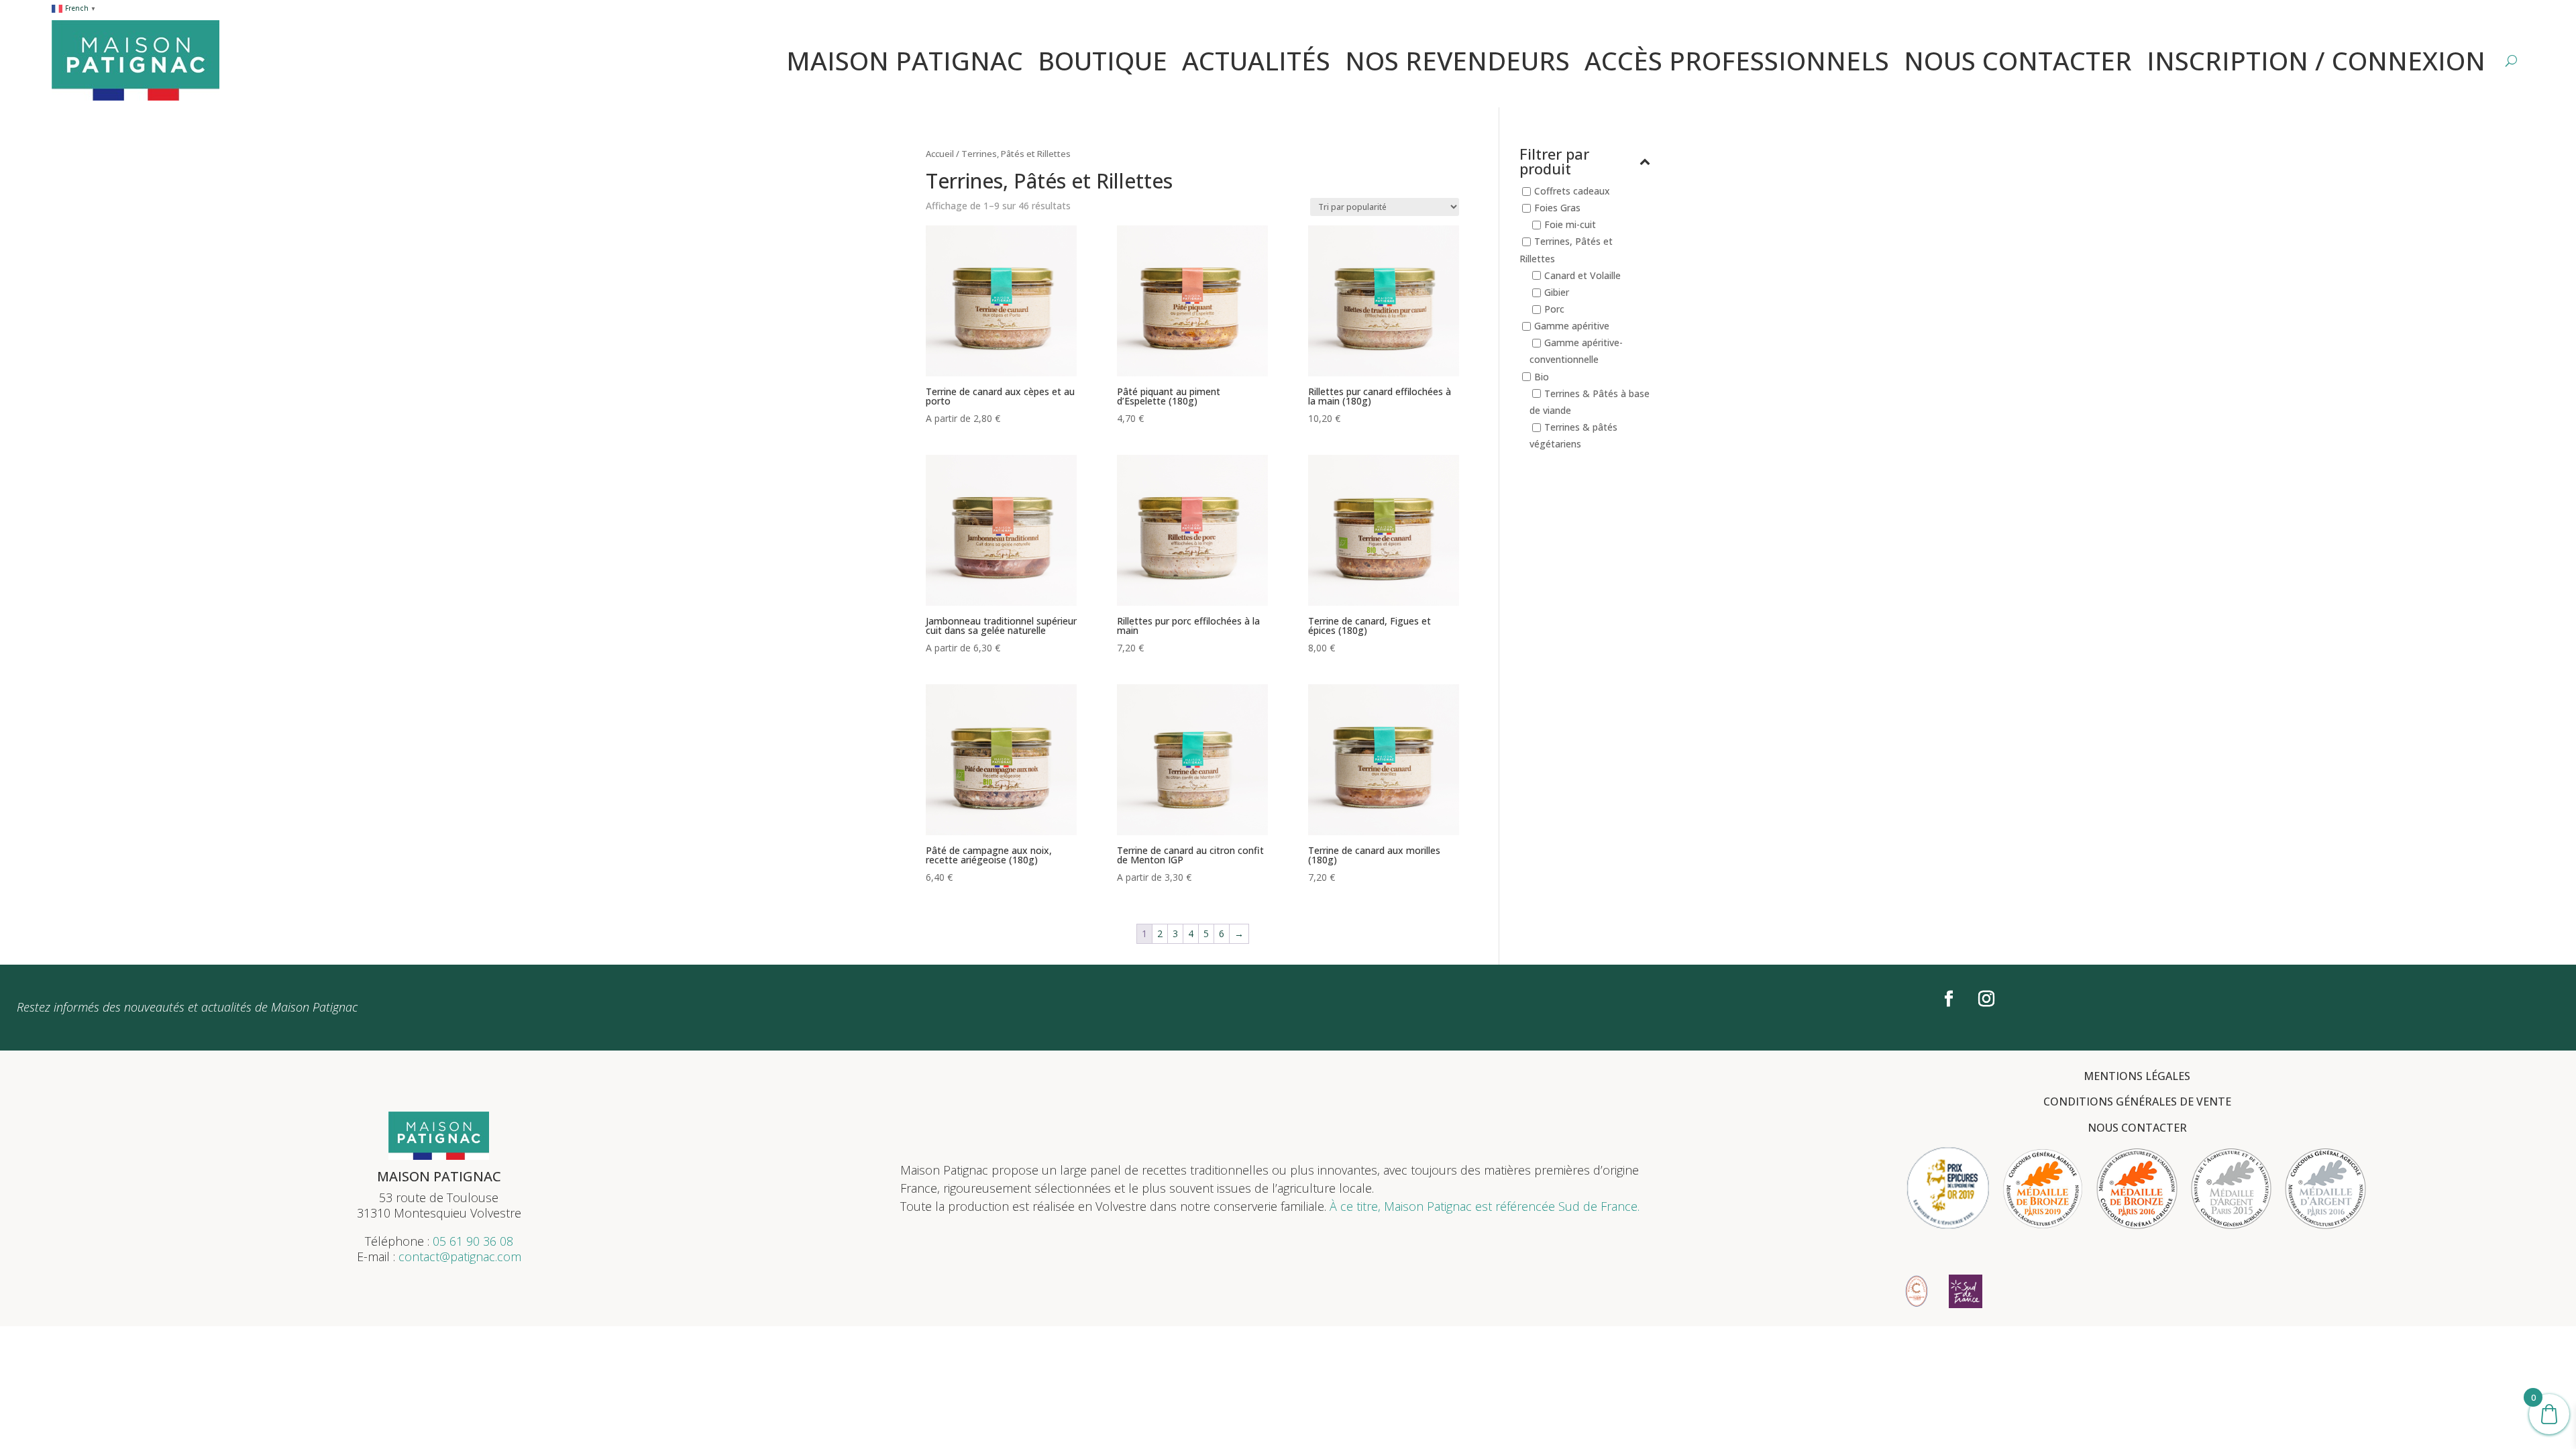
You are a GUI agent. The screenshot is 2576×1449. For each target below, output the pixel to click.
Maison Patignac (905, 60)
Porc (1554, 309)
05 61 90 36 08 (473, 1241)
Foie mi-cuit (1570, 225)
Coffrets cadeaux (1572, 191)
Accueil (940, 154)
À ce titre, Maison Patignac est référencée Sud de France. (1485, 1206)
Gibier (1557, 292)
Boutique (1103, 60)
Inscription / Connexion (2316, 60)
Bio (1542, 377)
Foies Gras (1557, 208)
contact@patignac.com (460, 1256)
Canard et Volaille (1582, 275)
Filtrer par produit (1554, 162)
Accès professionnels (1737, 60)
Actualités (1256, 60)
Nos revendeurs (1457, 60)
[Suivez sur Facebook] (1949, 999)
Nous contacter (2018, 60)
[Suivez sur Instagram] (1986, 999)
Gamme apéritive (1572, 326)
